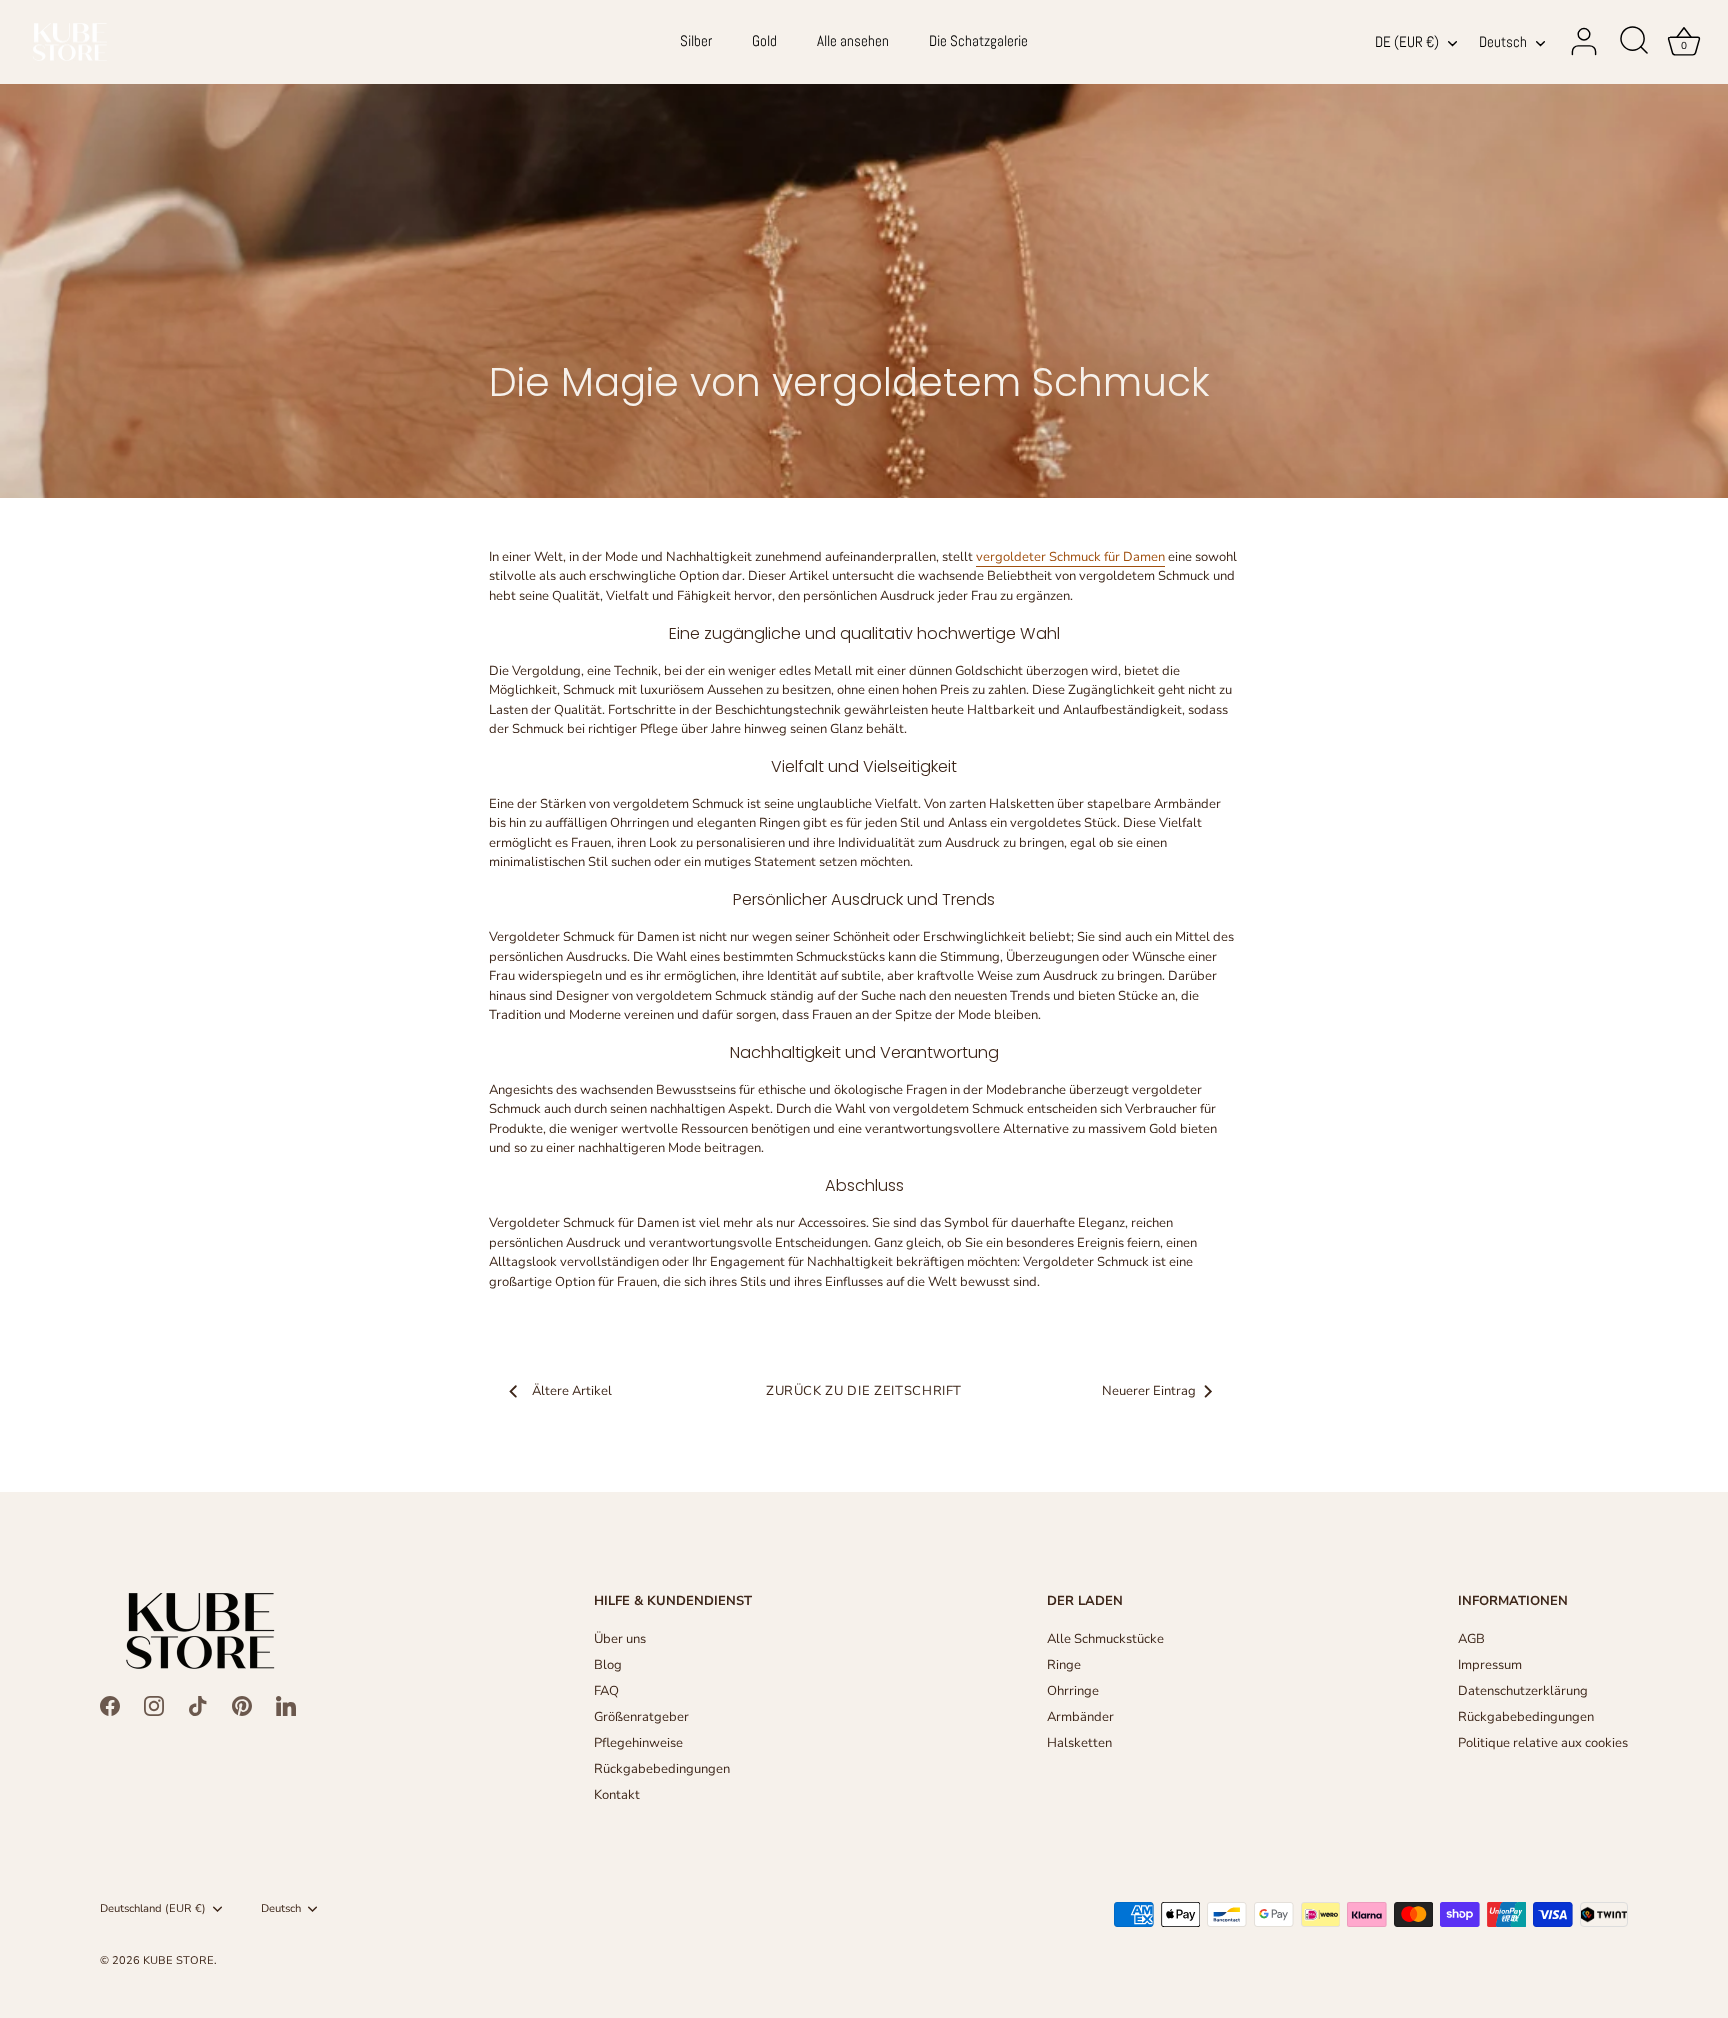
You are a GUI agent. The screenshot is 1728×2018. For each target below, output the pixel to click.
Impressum (1490, 1665)
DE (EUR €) (1407, 42)
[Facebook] (110, 1705)
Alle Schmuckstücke (1105, 1639)
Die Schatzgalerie (978, 41)
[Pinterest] (242, 1705)
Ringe (1064, 1665)
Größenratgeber (641, 1717)
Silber (696, 41)
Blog (608, 1665)
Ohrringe (1073, 1691)
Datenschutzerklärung (1523, 1691)
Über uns (620, 1639)
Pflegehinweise (638, 1743)
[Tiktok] (198, 1705)
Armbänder (1080, 1717)
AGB (1471, 1639)
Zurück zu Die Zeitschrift (864, 1391)
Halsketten (1079, 1743)
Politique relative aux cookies (1543, 1743)
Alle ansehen (853, 41)
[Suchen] (1634, 42)
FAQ (606, 1691)
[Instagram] (154, 1705)
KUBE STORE (178, 1960)
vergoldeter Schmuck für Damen (1070, 557)
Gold (764, 41)
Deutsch (1503, 42)
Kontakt (617, 1795)
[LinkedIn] (286, 1705)
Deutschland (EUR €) (153, 1909)
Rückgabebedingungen (662, 1769)
